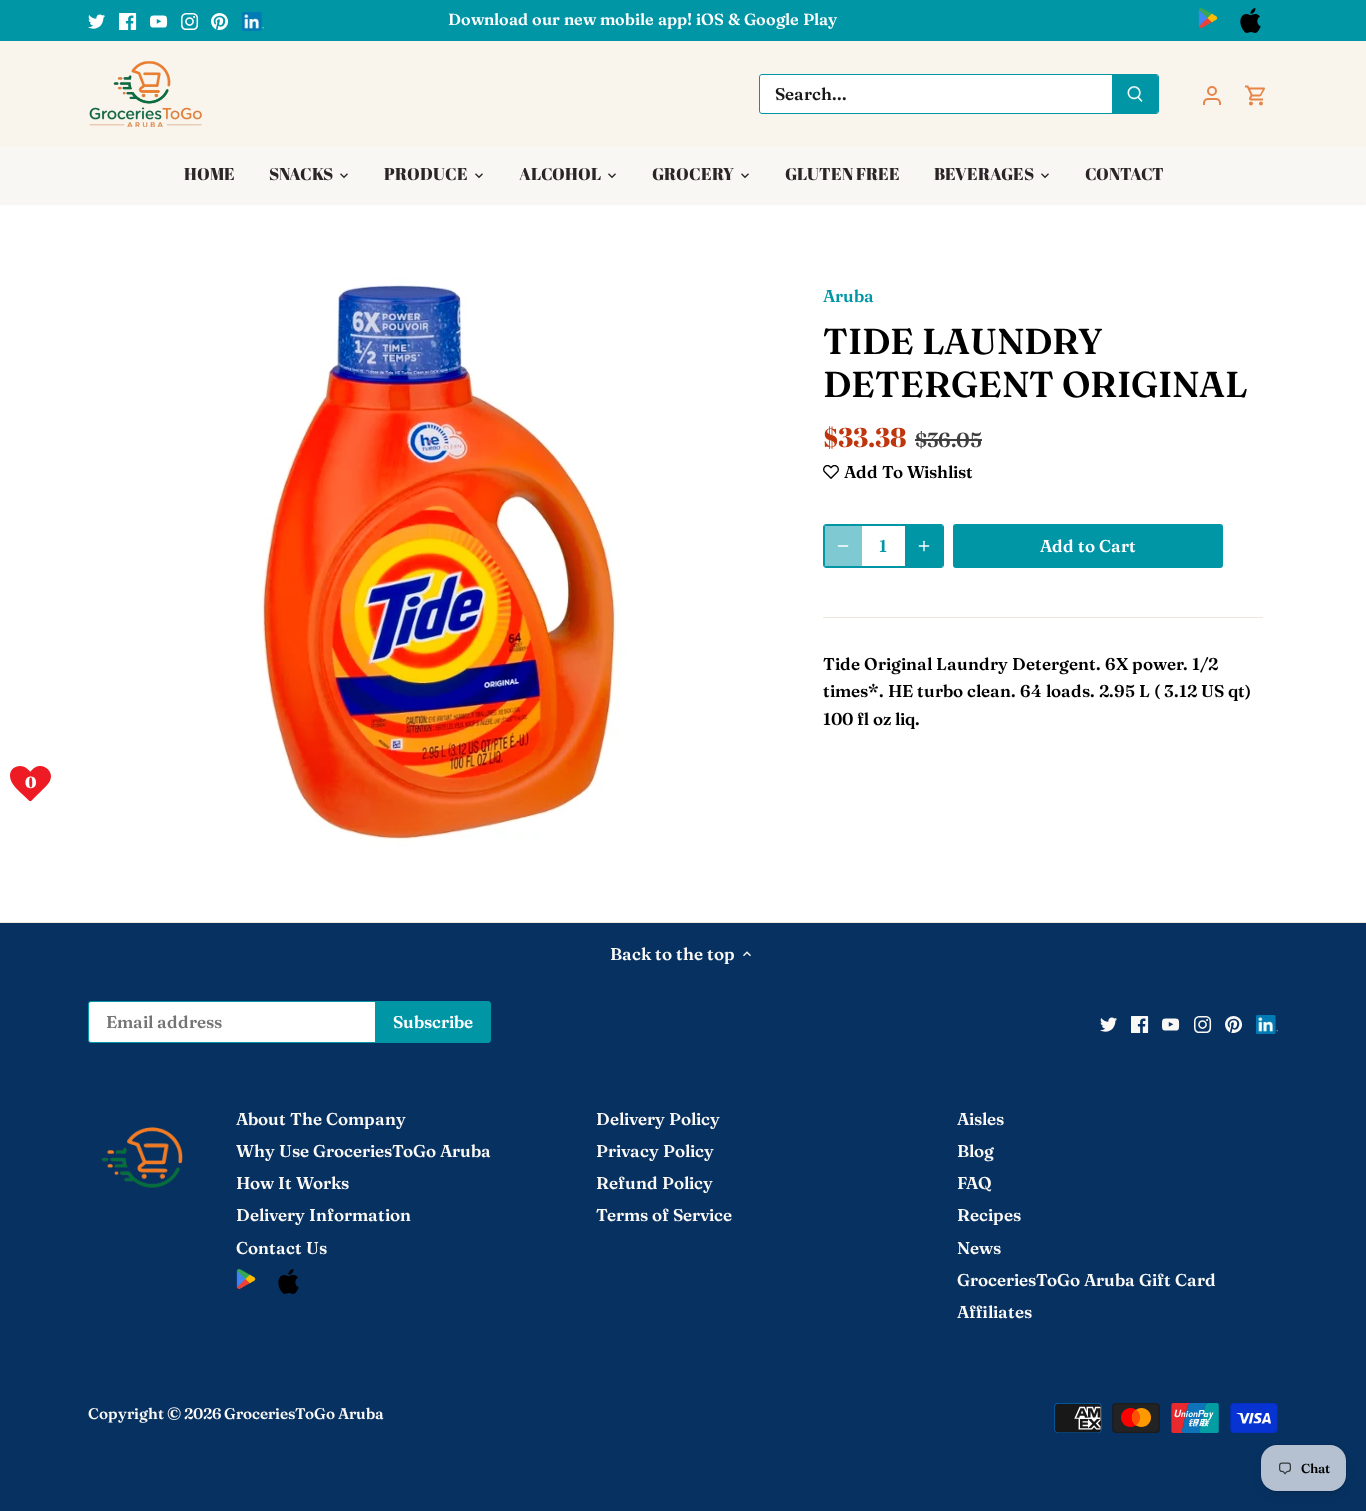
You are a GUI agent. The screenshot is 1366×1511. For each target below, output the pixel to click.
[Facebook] (127, 20)
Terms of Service (664, 1214)
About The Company (321, 1118)
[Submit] (1136, 94)
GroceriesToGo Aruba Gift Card (1086, 1279)
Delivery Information (323, 1214)
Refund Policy (654, 1182)
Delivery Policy (658, 1118)
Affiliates (994, 1311)
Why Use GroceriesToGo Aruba (363, 1150)
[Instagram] (189, 20)
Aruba (848, 295)
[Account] (1212, 93)
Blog (975, 1150)
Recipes (989, 1214)
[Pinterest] (219, 20)
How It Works (292, 1182)
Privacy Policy (655, 1150)
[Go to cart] (1256, 93)
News (979, 1247)
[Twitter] (96, 20)
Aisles (980, 1118)
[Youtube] (158, 20)
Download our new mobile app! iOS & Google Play (642, 19)
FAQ (974, 1182)
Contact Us (281, 1247)
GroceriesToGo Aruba (304, 1413)
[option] (439, 562)
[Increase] (924, 546)
